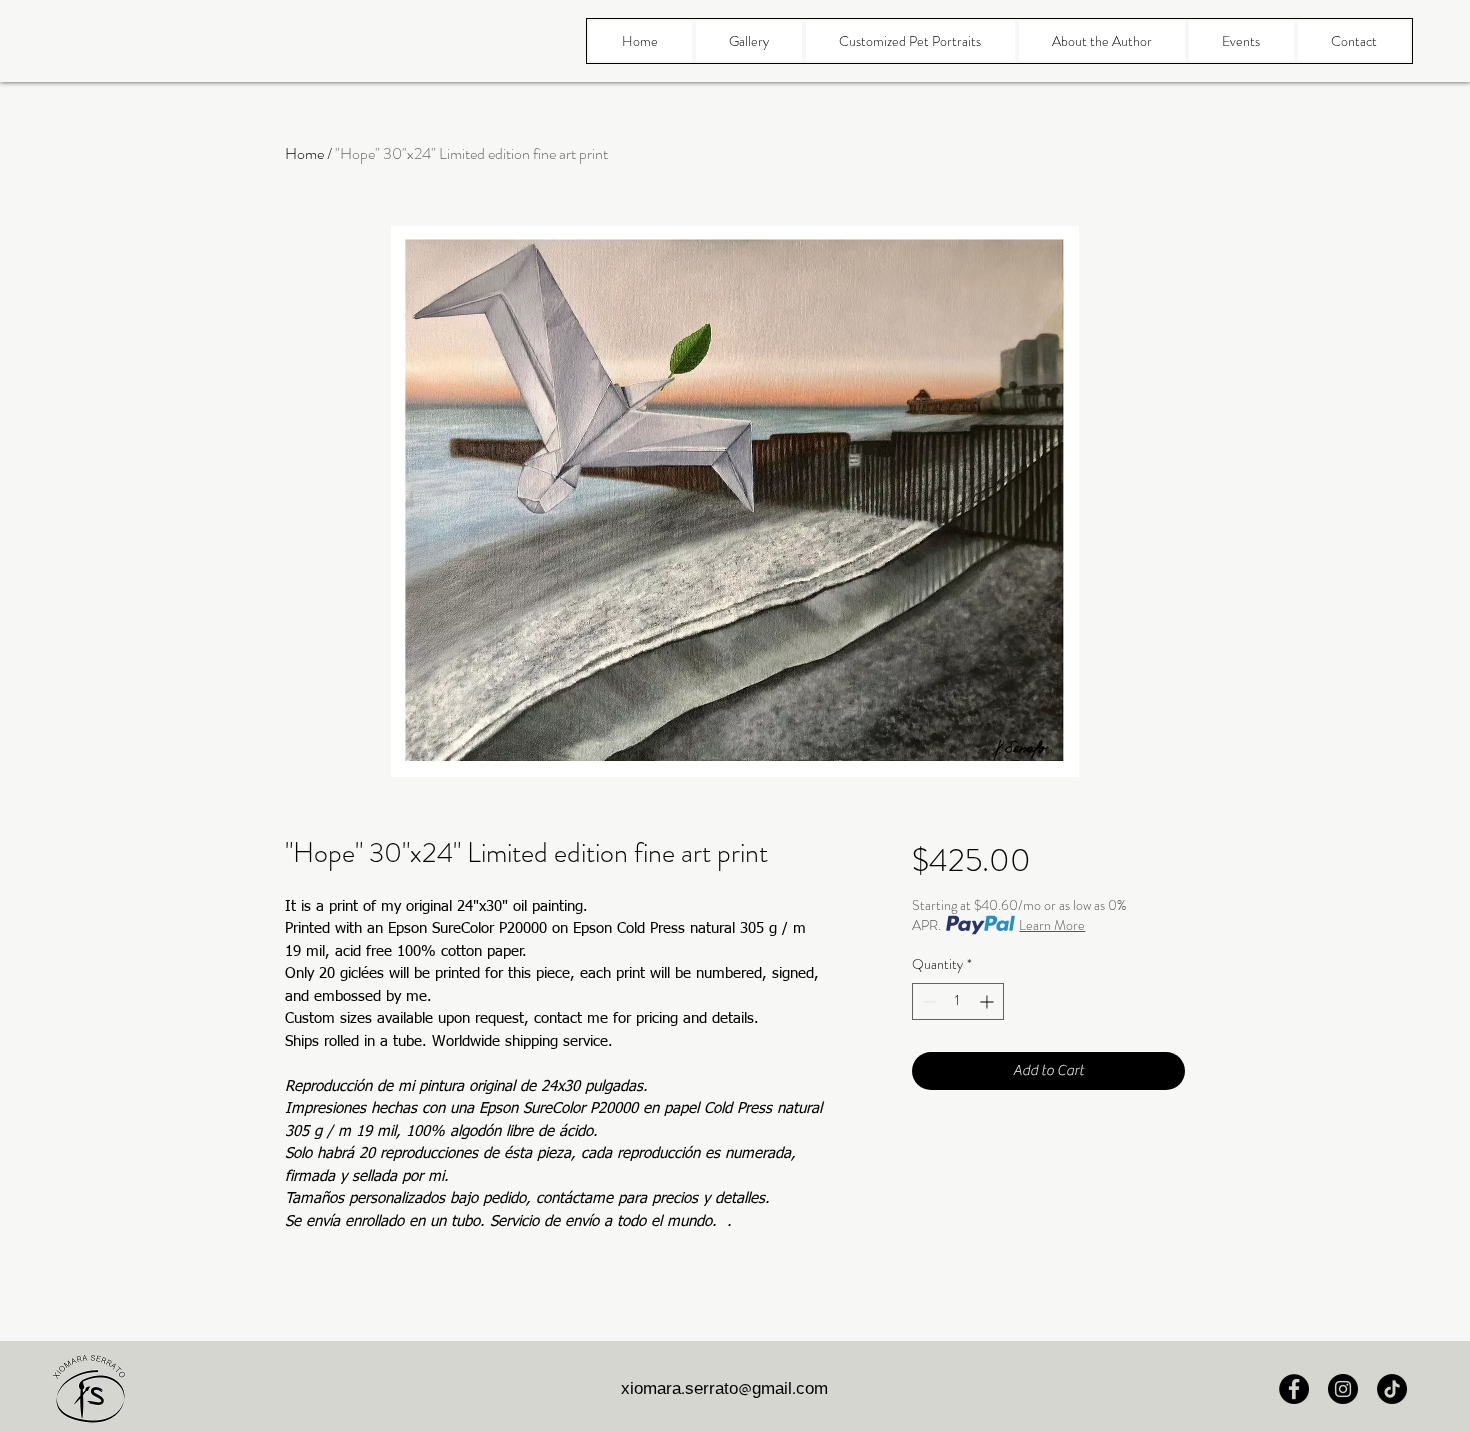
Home (304, 153)
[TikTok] (1392, 1389)
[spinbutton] (958, 1001)
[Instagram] (1343, 1389)
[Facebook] (1294, 1389)
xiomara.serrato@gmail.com (724, 1391)
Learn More (1052, 925)
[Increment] (988, 1001)
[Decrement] (927, 1001)
